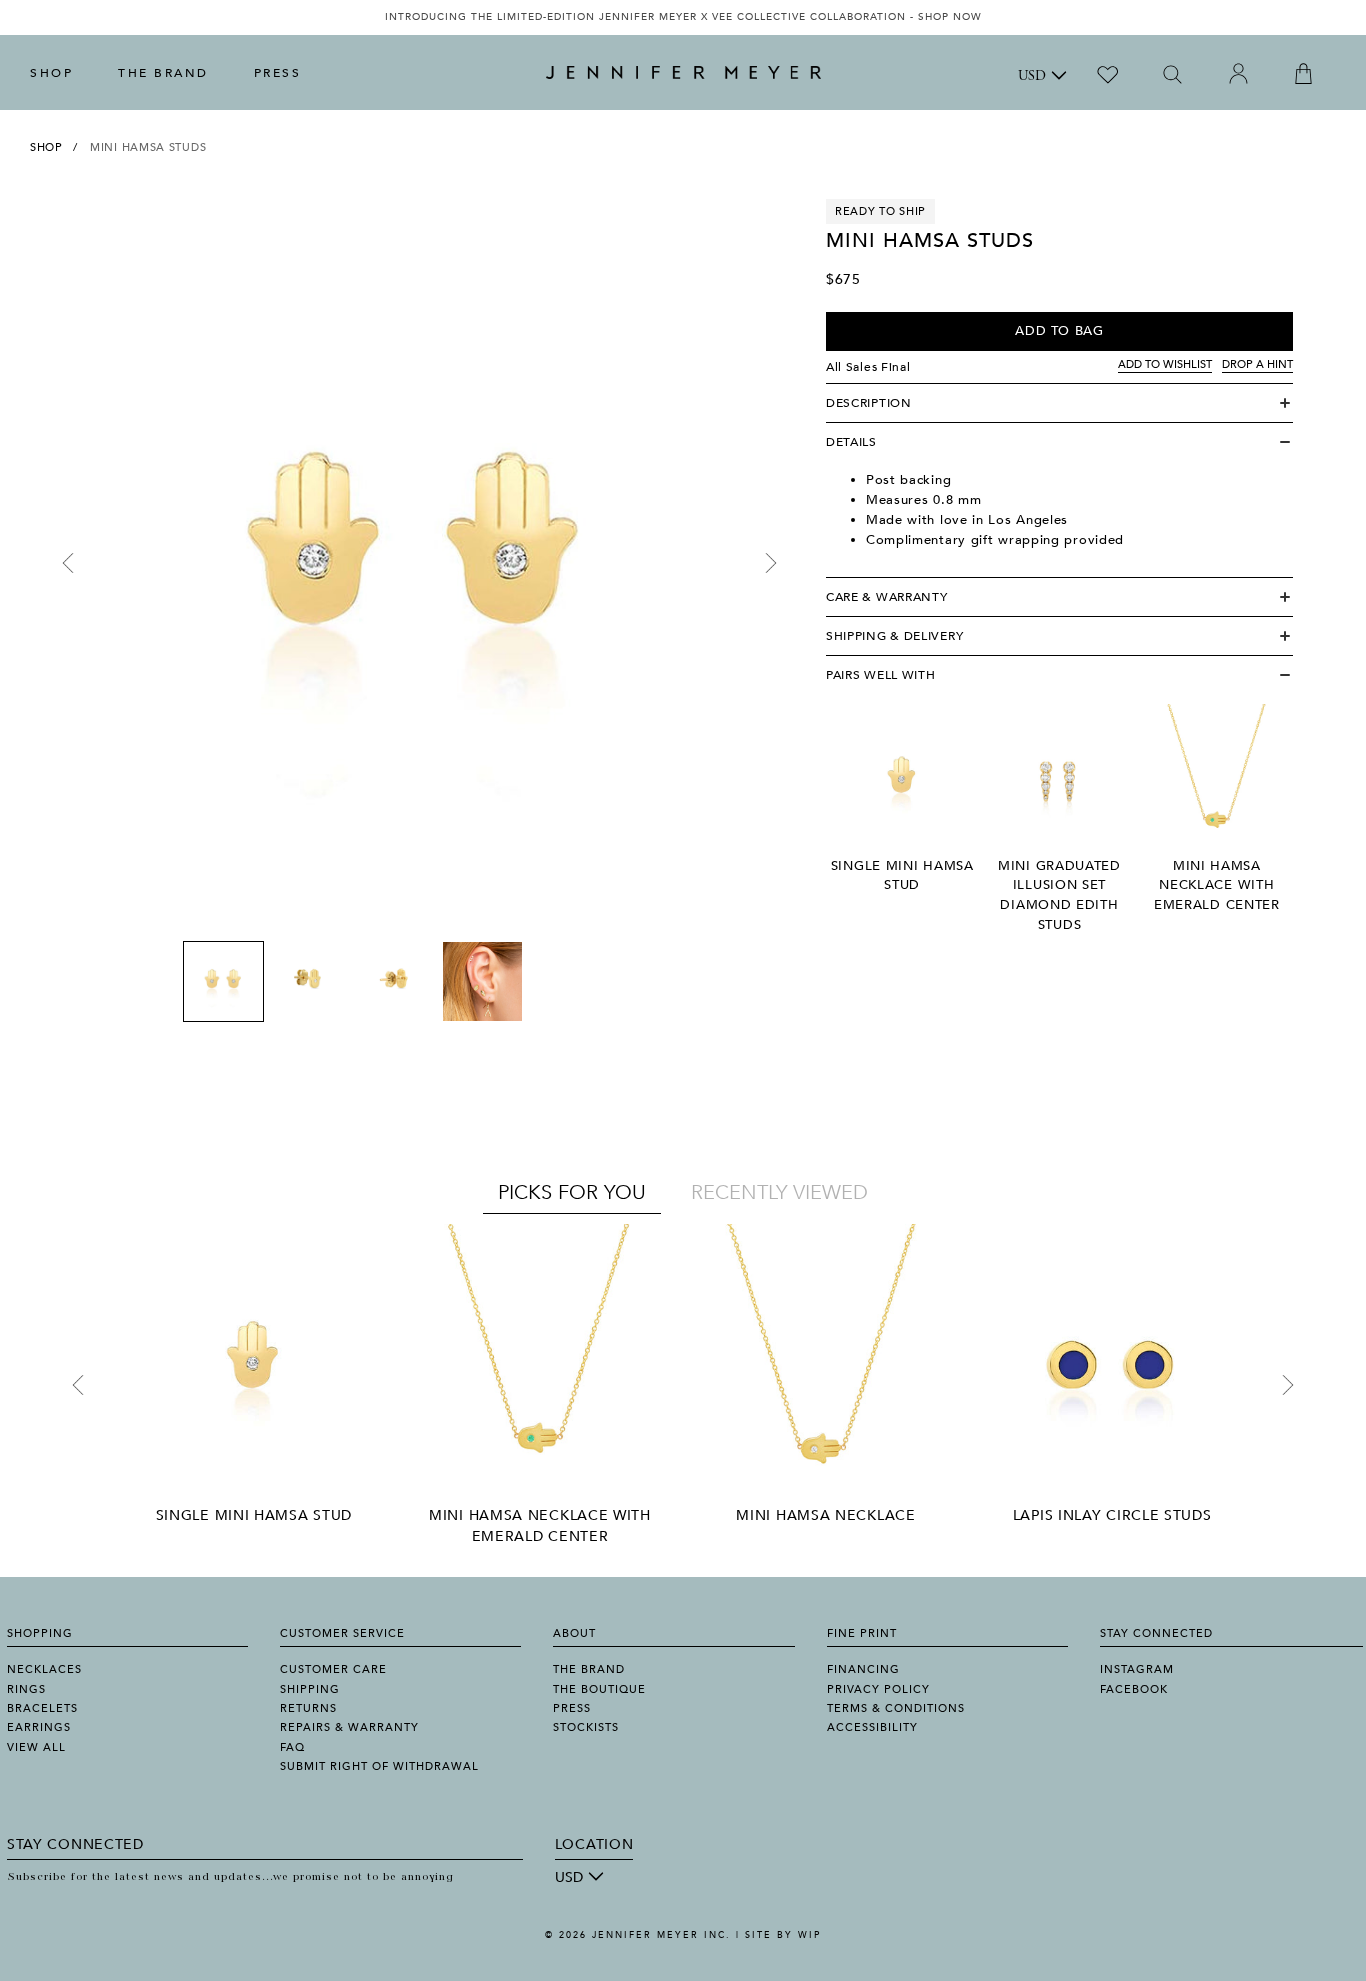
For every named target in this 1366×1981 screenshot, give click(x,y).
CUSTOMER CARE (333, 1669)
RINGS (26, 1689)
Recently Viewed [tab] (779, 1192)
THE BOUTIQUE (599, 1689)
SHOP (51, 73)
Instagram (1137, 1669)
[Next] (771, 563)
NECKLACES (44, 1669)
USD (1032, 77)
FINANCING (863, 1669)
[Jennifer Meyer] (683, 73)
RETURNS (308, 1708)
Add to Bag (1059, 331)
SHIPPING (310, 1689)
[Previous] (68, 563)
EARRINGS (39, 1727)
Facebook (1134, 1689)
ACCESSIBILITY (872, 1727)
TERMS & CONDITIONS (896, 1708)
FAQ (292, 1747)
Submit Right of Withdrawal (379, 1766)
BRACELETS (42, 1708)
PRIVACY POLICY (878, 1689)
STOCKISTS (586, 1727)
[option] (683, 17)
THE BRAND (163, 73)
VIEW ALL (36, 1747)
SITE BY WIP (783, 1935)
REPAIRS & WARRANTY (349, 1727)
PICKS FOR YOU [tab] (572, 1192)
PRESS (278, 73)
